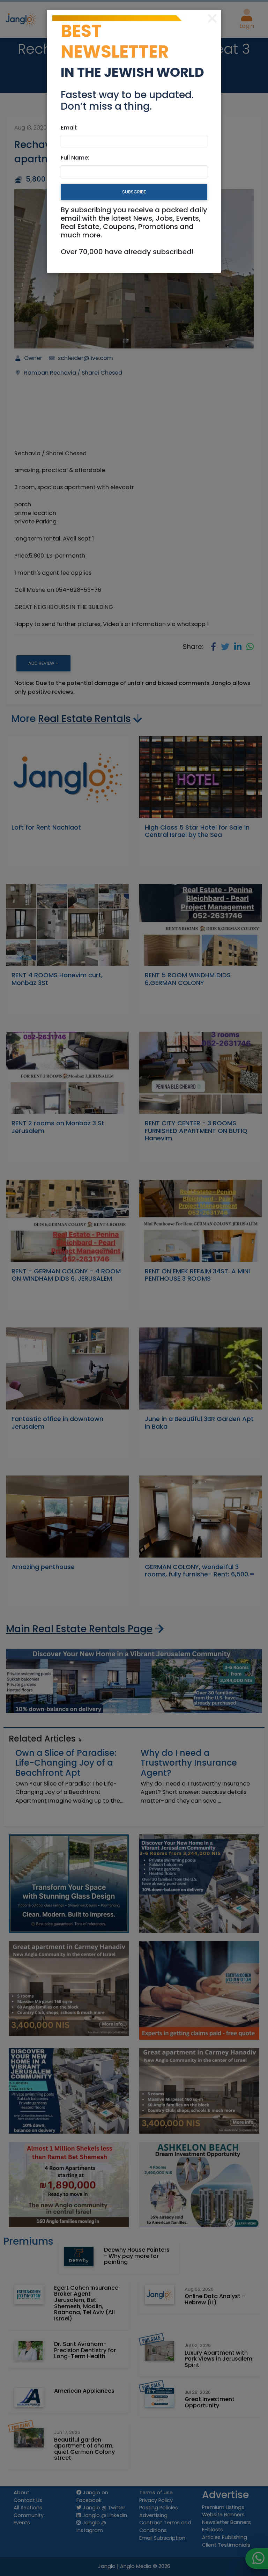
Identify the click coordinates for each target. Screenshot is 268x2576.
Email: (69, 128)
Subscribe (134, 192)
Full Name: (75, 158)
